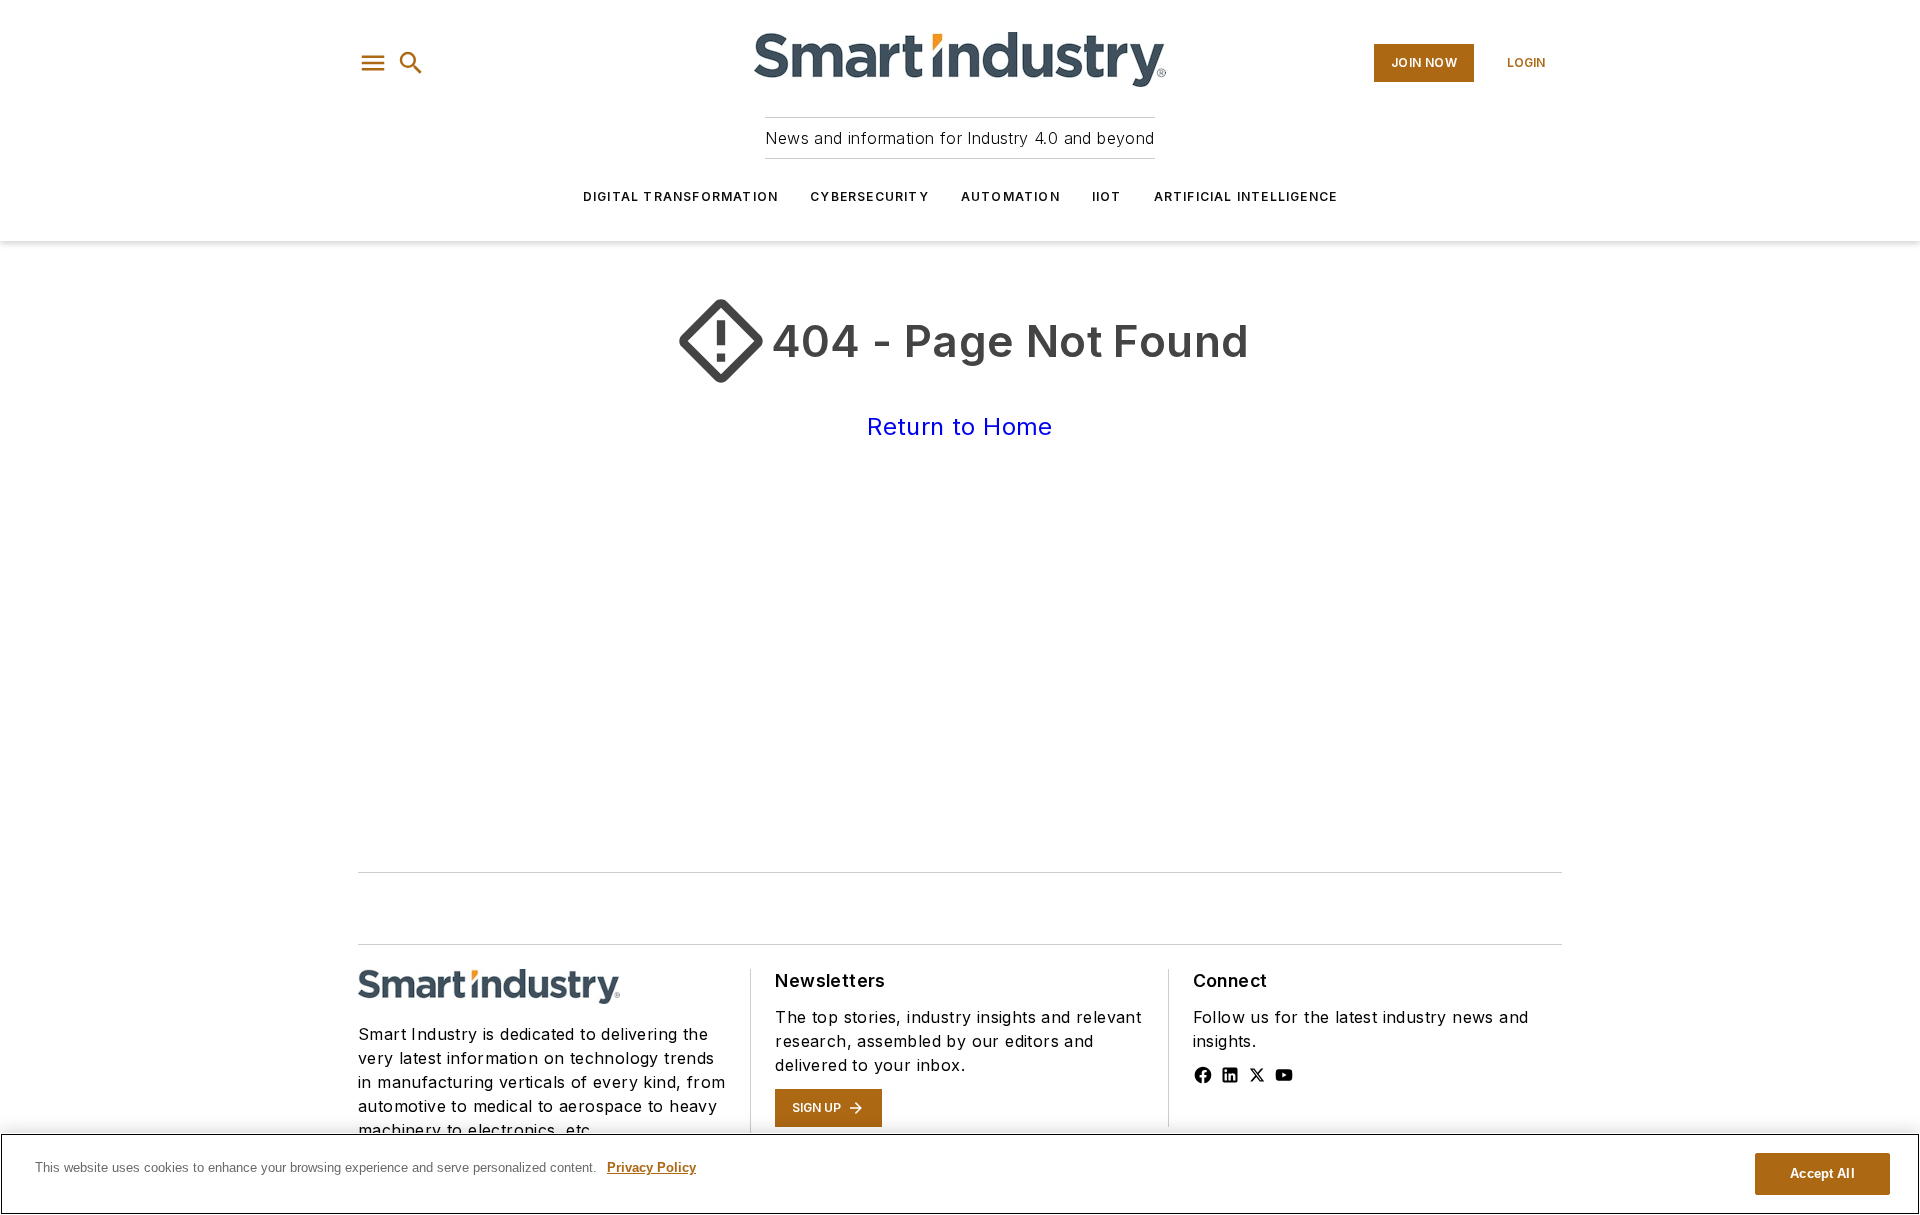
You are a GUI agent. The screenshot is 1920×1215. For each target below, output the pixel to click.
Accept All (1822, 1173)
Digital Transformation (680, 196)
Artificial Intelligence (1246, 196)
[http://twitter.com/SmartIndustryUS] (1257, 1075)
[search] (411, 63)
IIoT (1107, 196)
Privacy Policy (651, 1167)
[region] (960, 1174)
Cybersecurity (869, 196)
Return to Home (960, 426)
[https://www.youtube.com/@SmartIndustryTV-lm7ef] (1284, 1075)
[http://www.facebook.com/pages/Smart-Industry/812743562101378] (1203, 1075)
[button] (373, 63)
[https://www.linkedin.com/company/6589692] (1230, 1075)
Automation (1010, 196)
